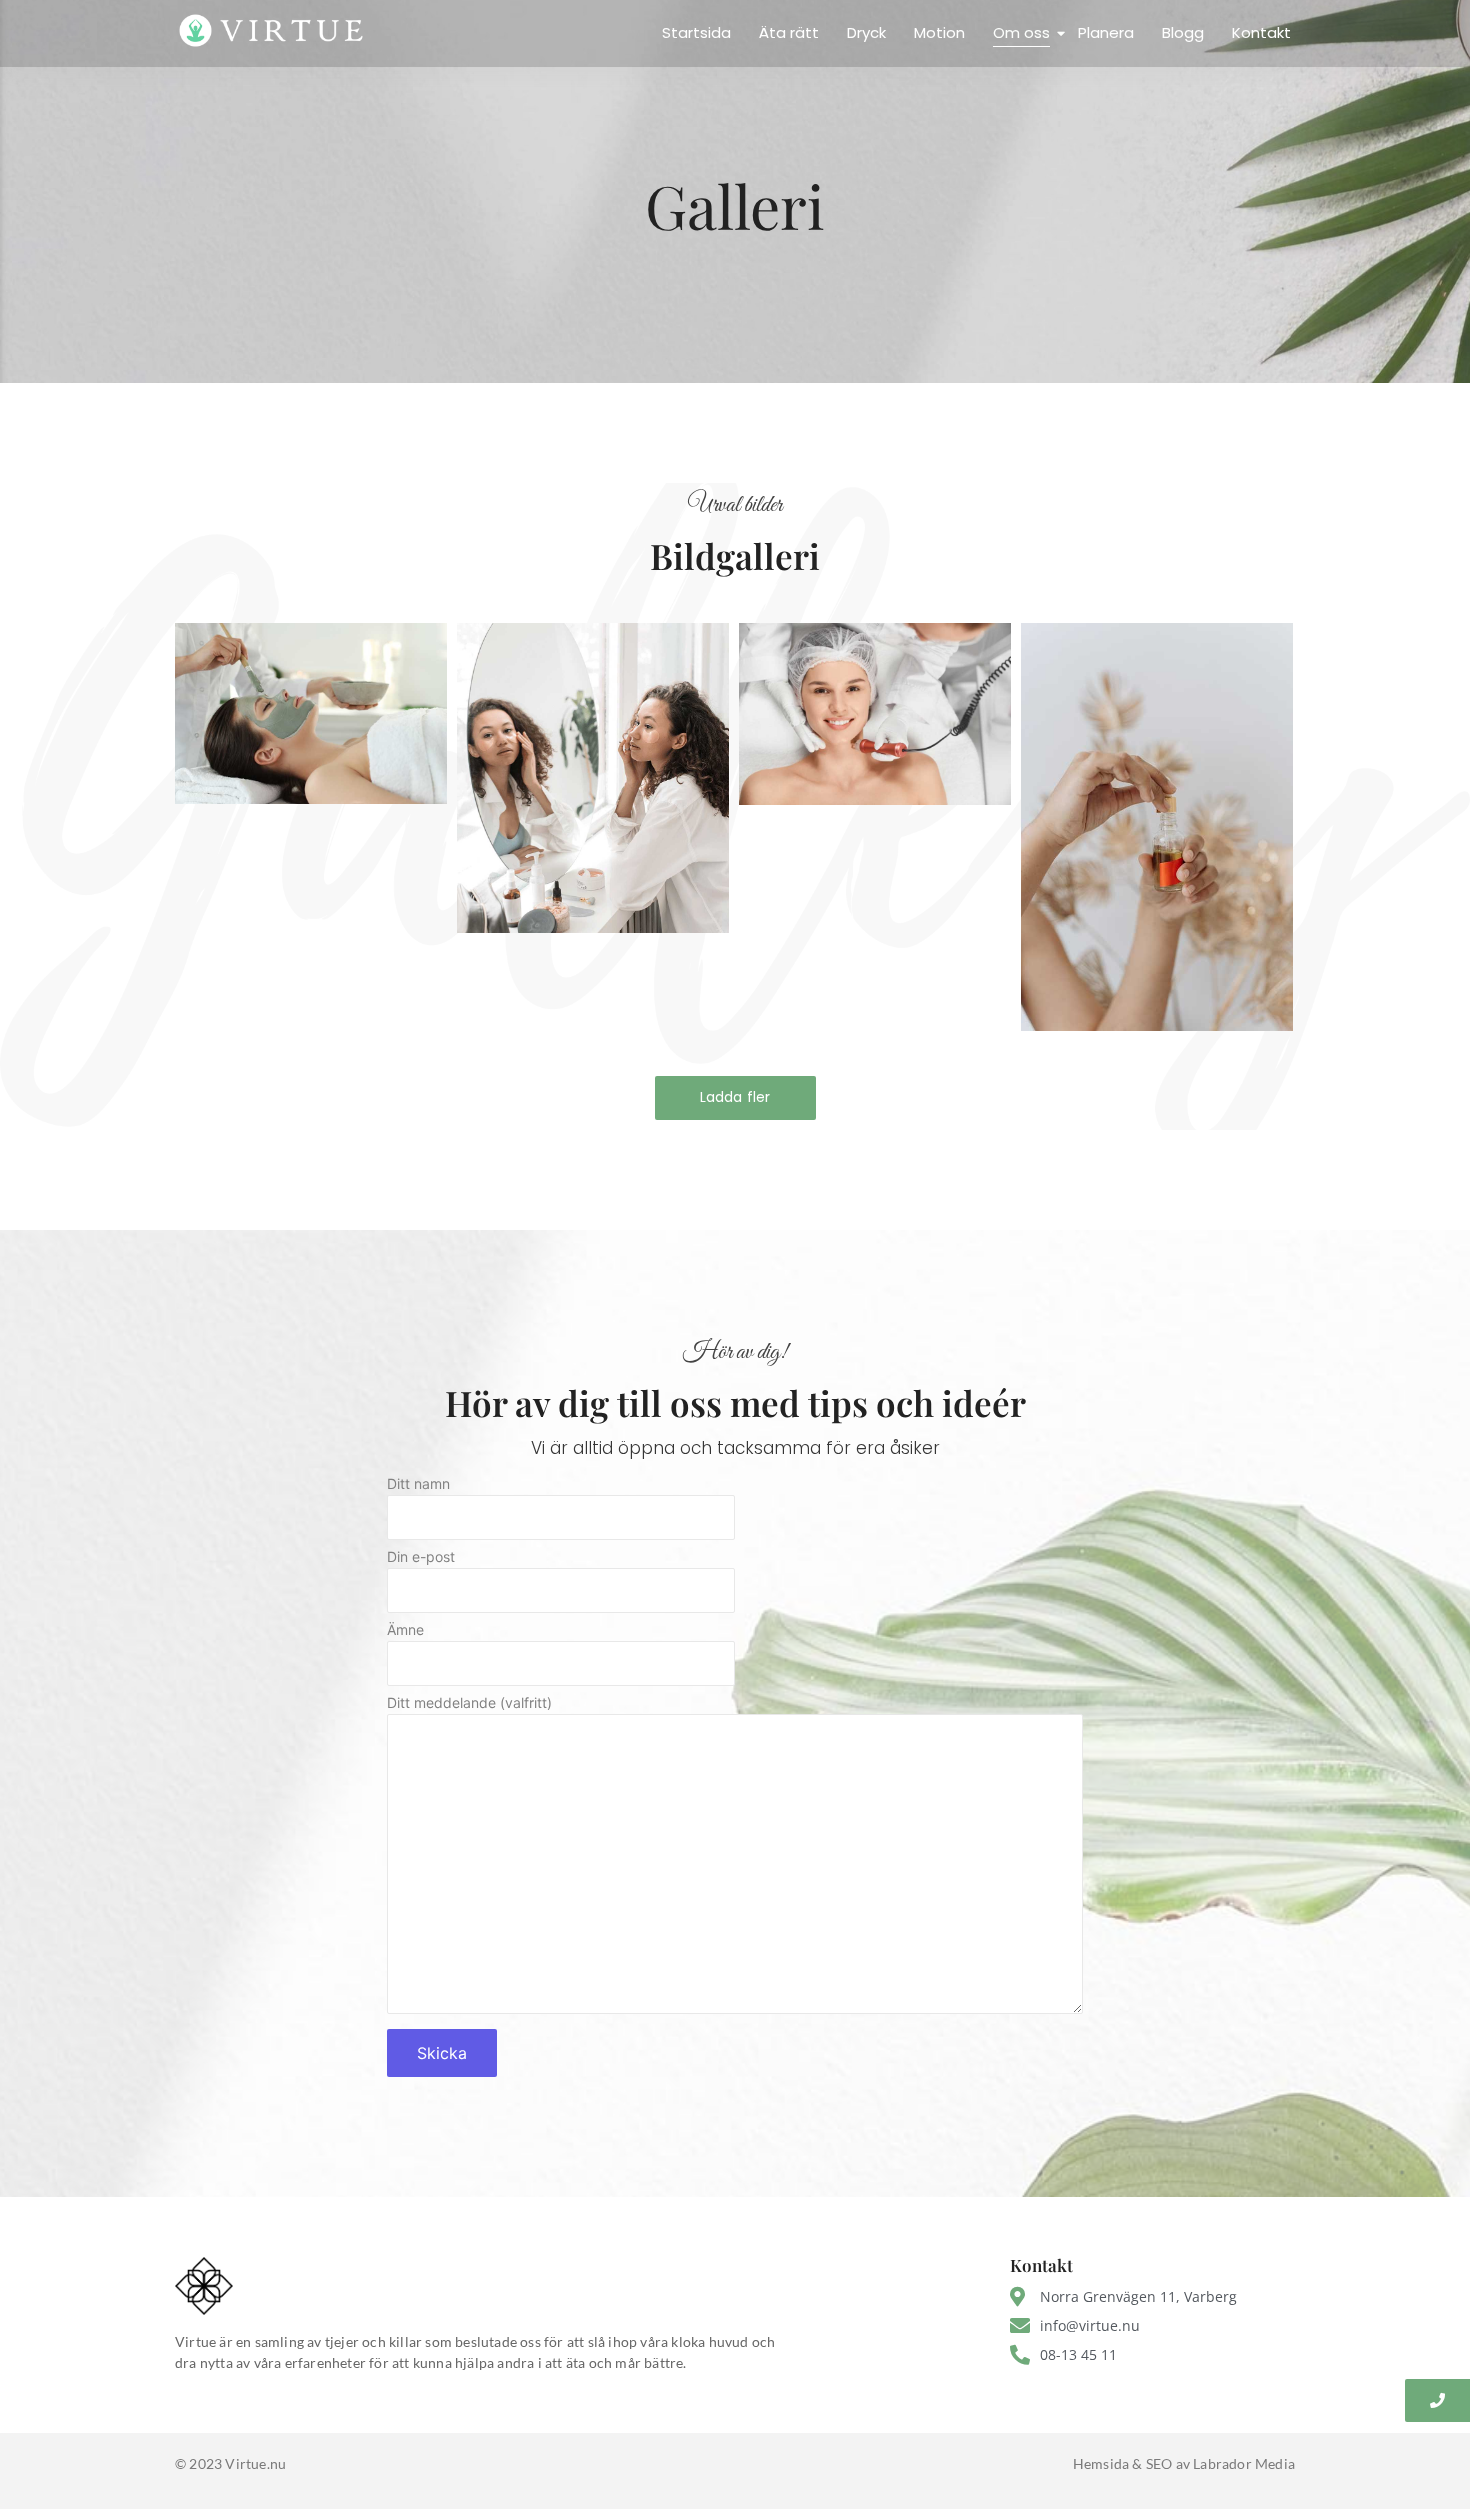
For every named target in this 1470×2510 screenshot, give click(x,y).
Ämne (405, 1630)
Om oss (1021, 32)
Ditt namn (418, 1484)
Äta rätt (789, 32)
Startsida (696, 32)
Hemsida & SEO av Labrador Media (1184, 2463)
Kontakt (1261, 32)
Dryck (866, 32)
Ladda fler (735, 1097)
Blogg (1183, 32)
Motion (939, 32)
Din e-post (421, 1557)
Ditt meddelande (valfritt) (469, 1703)
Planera (1106, 32)
